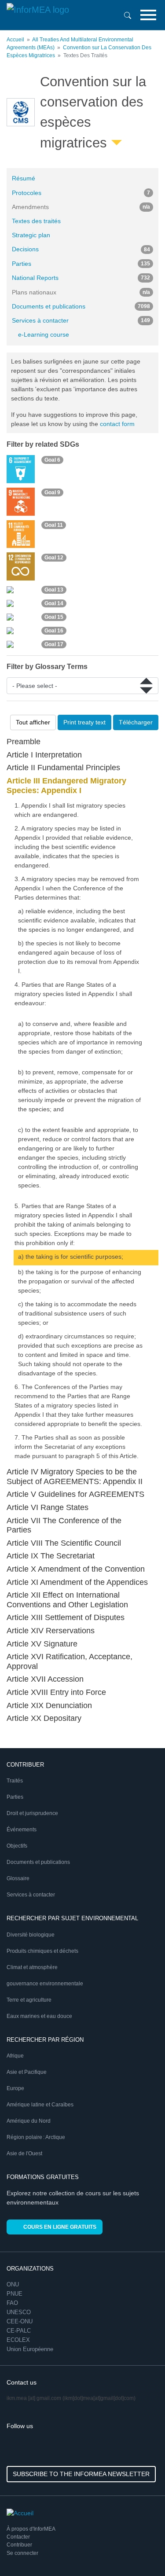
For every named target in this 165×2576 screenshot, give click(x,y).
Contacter (18, 2537)
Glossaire (18, 1878)
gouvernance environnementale (45, 1984)
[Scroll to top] (139, 2550)
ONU (13, 2284)
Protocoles (81, 193)
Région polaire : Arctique (36, 2137)
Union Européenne (30, 2349)
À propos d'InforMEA (31, 2529)
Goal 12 (54, 558)
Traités (15, 1781)
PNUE (15, 2294)
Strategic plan (31, 235)
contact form (117, 424)
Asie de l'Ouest (24, 2153)
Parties (81, 264)
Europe (15, 2088)
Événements (22, 1830)
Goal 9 (52, 492)
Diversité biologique (31, 1935)
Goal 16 (54, 631)
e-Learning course (44, 334)
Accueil (15, 40)
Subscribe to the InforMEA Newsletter (81, 2474)
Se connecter (22, 2553)
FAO (12, 2303)
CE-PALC (19, 2331)
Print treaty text (84, 722)
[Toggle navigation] (148, 15)
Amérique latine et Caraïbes (40, 2105)
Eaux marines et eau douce (39, 2016)
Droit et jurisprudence (32, 1813)
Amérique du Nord (29, 2121)
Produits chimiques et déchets (42, 1951)
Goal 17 (54, 644)
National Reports (81, 278)
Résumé (24, 178)
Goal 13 (54, 590)
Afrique (15, 2056)
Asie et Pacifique (27, 2072)
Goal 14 (54, 603)
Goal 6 (52, 460)
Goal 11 (54, 525)
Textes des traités (36, 221)
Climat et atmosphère (32, 1967)
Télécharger (136, 722)
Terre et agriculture (29, 2000)
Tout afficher (33, 722)
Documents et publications (81, 306)
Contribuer (19, 2545)
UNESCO (19, 2312)
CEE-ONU (20, 2321)
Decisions (81, 249)
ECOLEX (18, 2340)
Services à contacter (81, 320)
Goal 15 (54, 617)
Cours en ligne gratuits (60, 2227)
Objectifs (17, 1846)
